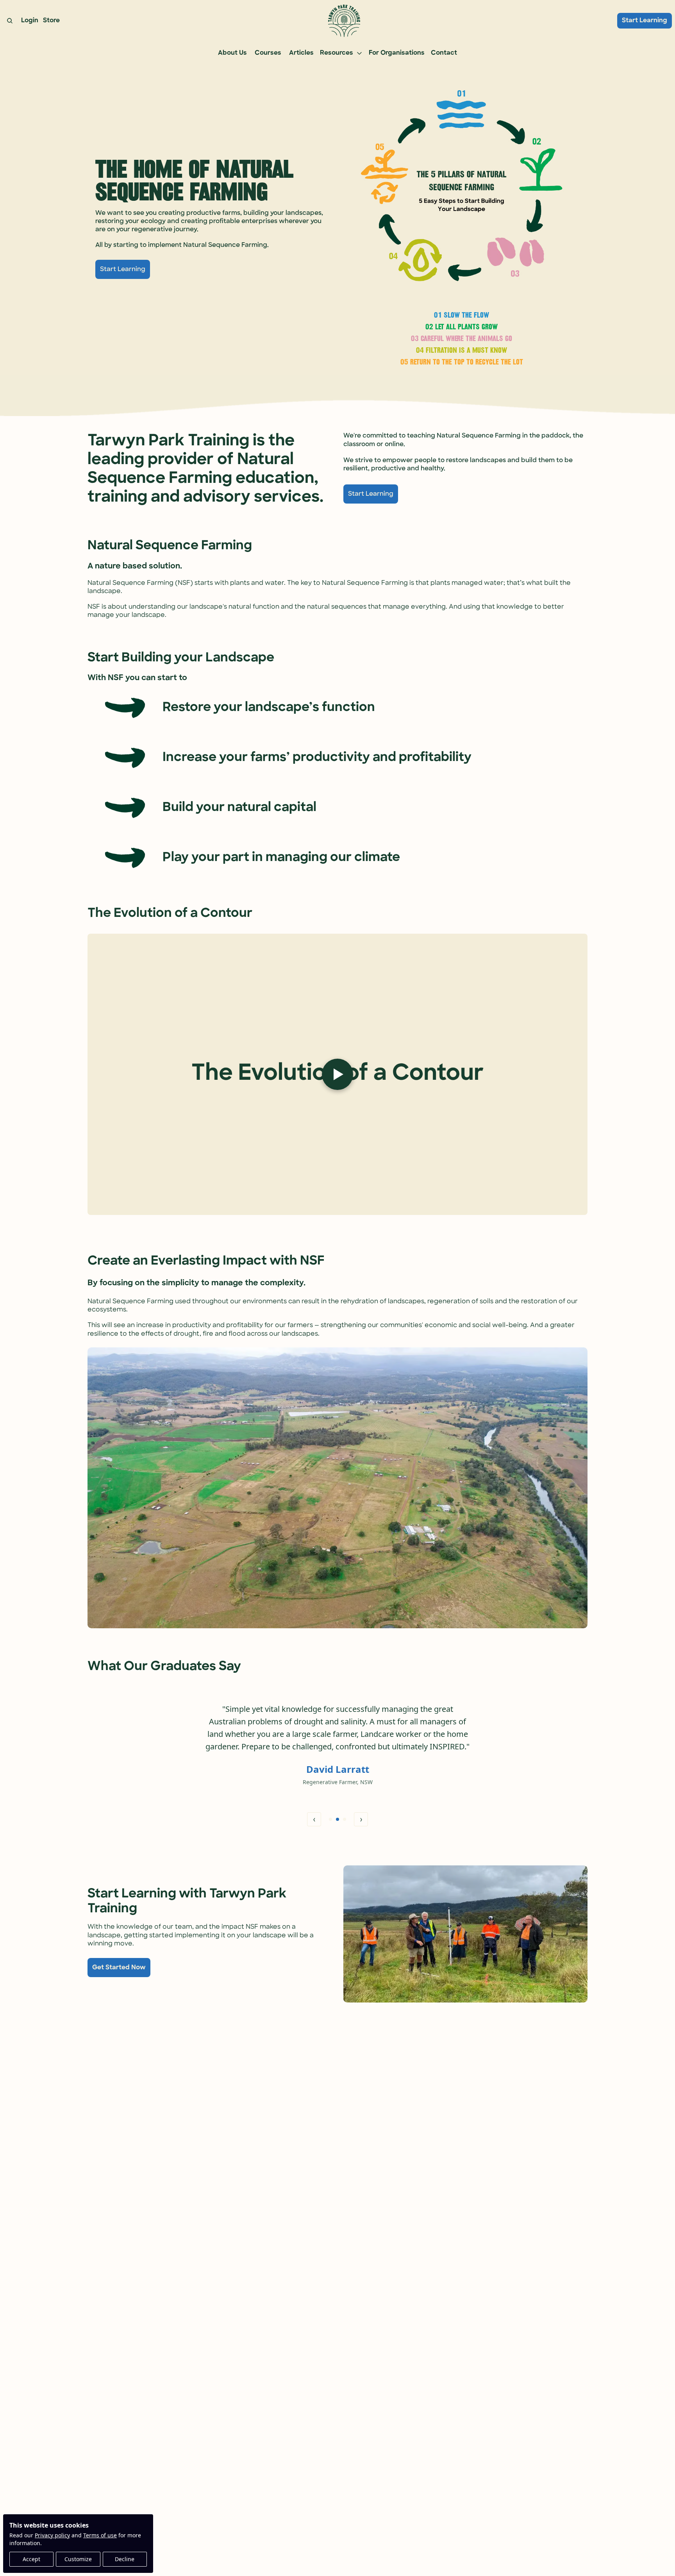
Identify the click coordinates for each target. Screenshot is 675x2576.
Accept (31, 2559)
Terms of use (100, 2535)
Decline (125, 2559)
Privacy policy (52, 2535)
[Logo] (344, 21)
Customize (78, 2559)
